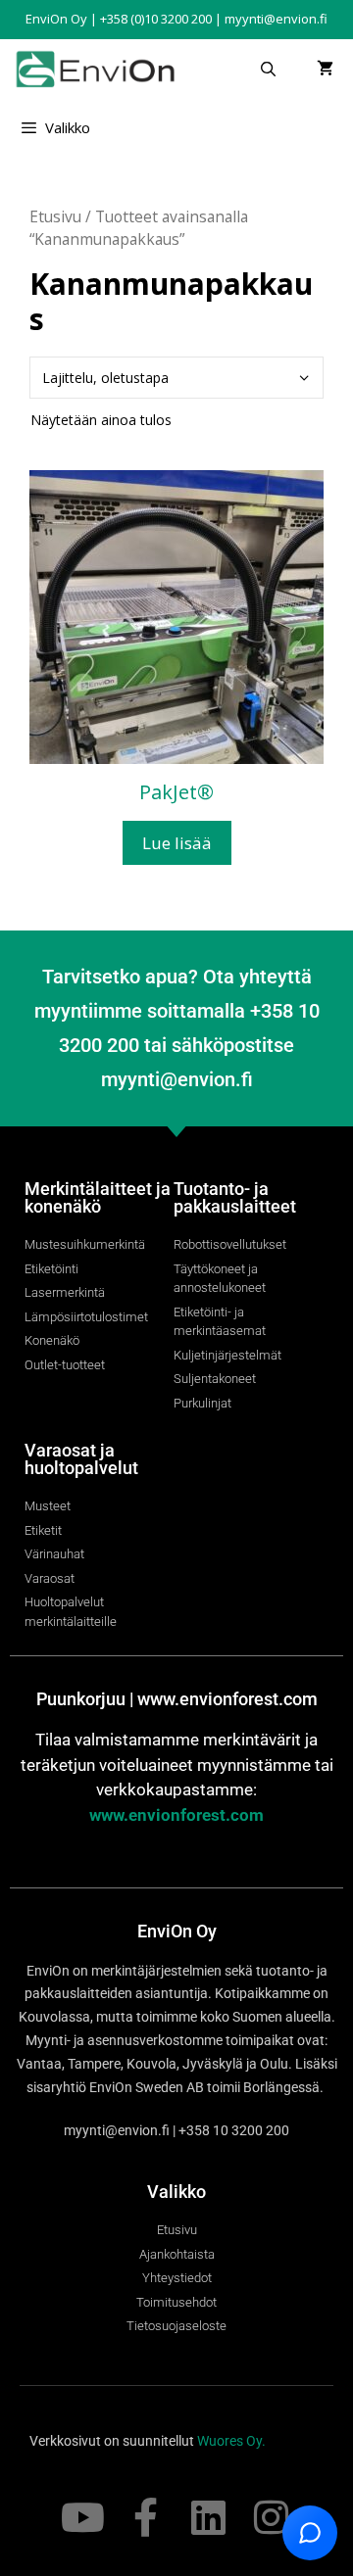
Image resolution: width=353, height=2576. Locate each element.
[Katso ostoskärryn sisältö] (325, 69)
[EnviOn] (100, 69)
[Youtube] (82, 2517)
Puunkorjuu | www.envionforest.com (177, 1699)
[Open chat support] (310, 2533)
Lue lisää (177, 843)
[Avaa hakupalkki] (268, 69)
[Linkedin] (208, 2517)
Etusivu (55, 216)
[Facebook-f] (145, 2517)
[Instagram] (271, 2517)
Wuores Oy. (231, 2441)
